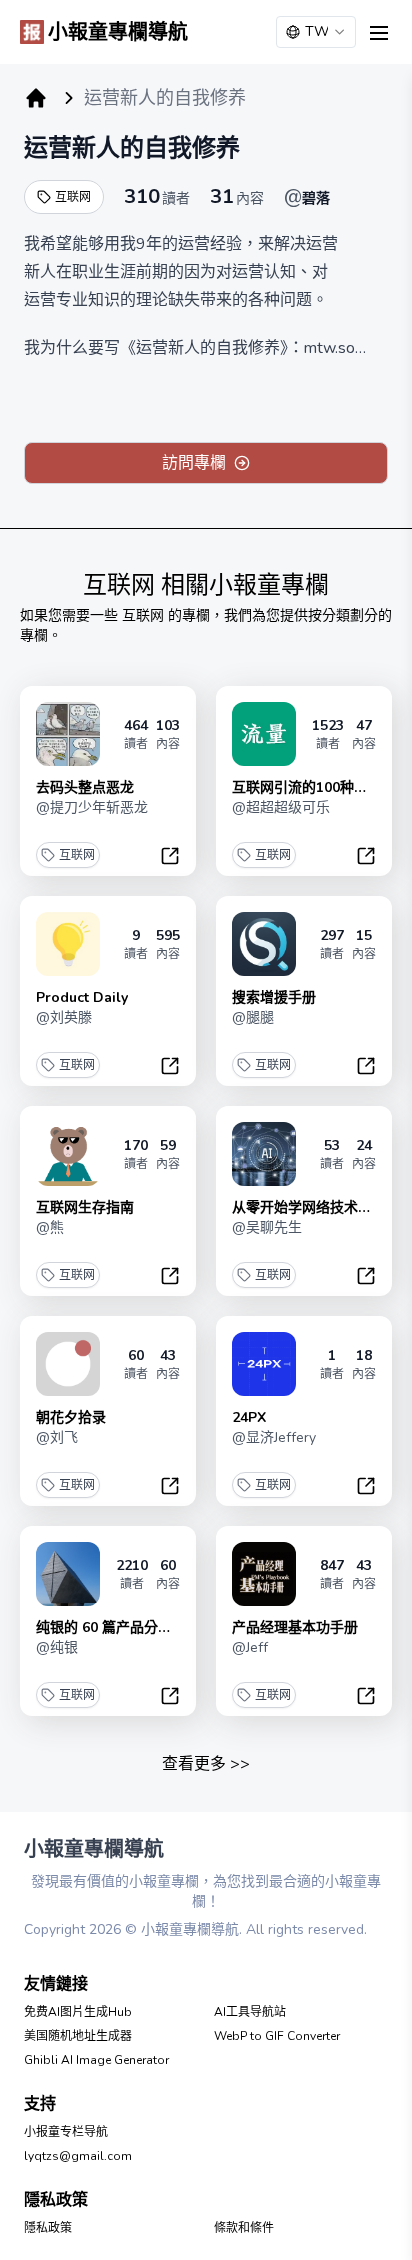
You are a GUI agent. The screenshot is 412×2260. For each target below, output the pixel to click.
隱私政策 (48, 2228)
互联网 (73, 197)
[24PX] (264, 1364)
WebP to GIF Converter (277, 2036)
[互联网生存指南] (68, 1154)
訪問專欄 (194, 463)
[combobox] (316, 32)
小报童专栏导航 (66, 2132)
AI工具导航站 (250, 2012)
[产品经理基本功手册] (264, 1574)
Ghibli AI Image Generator (96, 2060)
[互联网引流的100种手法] (264, 734)
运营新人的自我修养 (132, 148)
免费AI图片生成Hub (78, 2012)
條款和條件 (244, 2228)
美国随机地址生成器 (78, 2036)
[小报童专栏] (36, 98)
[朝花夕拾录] (68, 1364)
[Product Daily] (68, 944)
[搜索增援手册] (264, 944)
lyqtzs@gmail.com (78, 2156)
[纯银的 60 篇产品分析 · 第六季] (68, 1574)
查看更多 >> (206, 1764)
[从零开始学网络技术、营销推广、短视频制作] (264, 1154)
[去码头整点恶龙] (68, 734)
